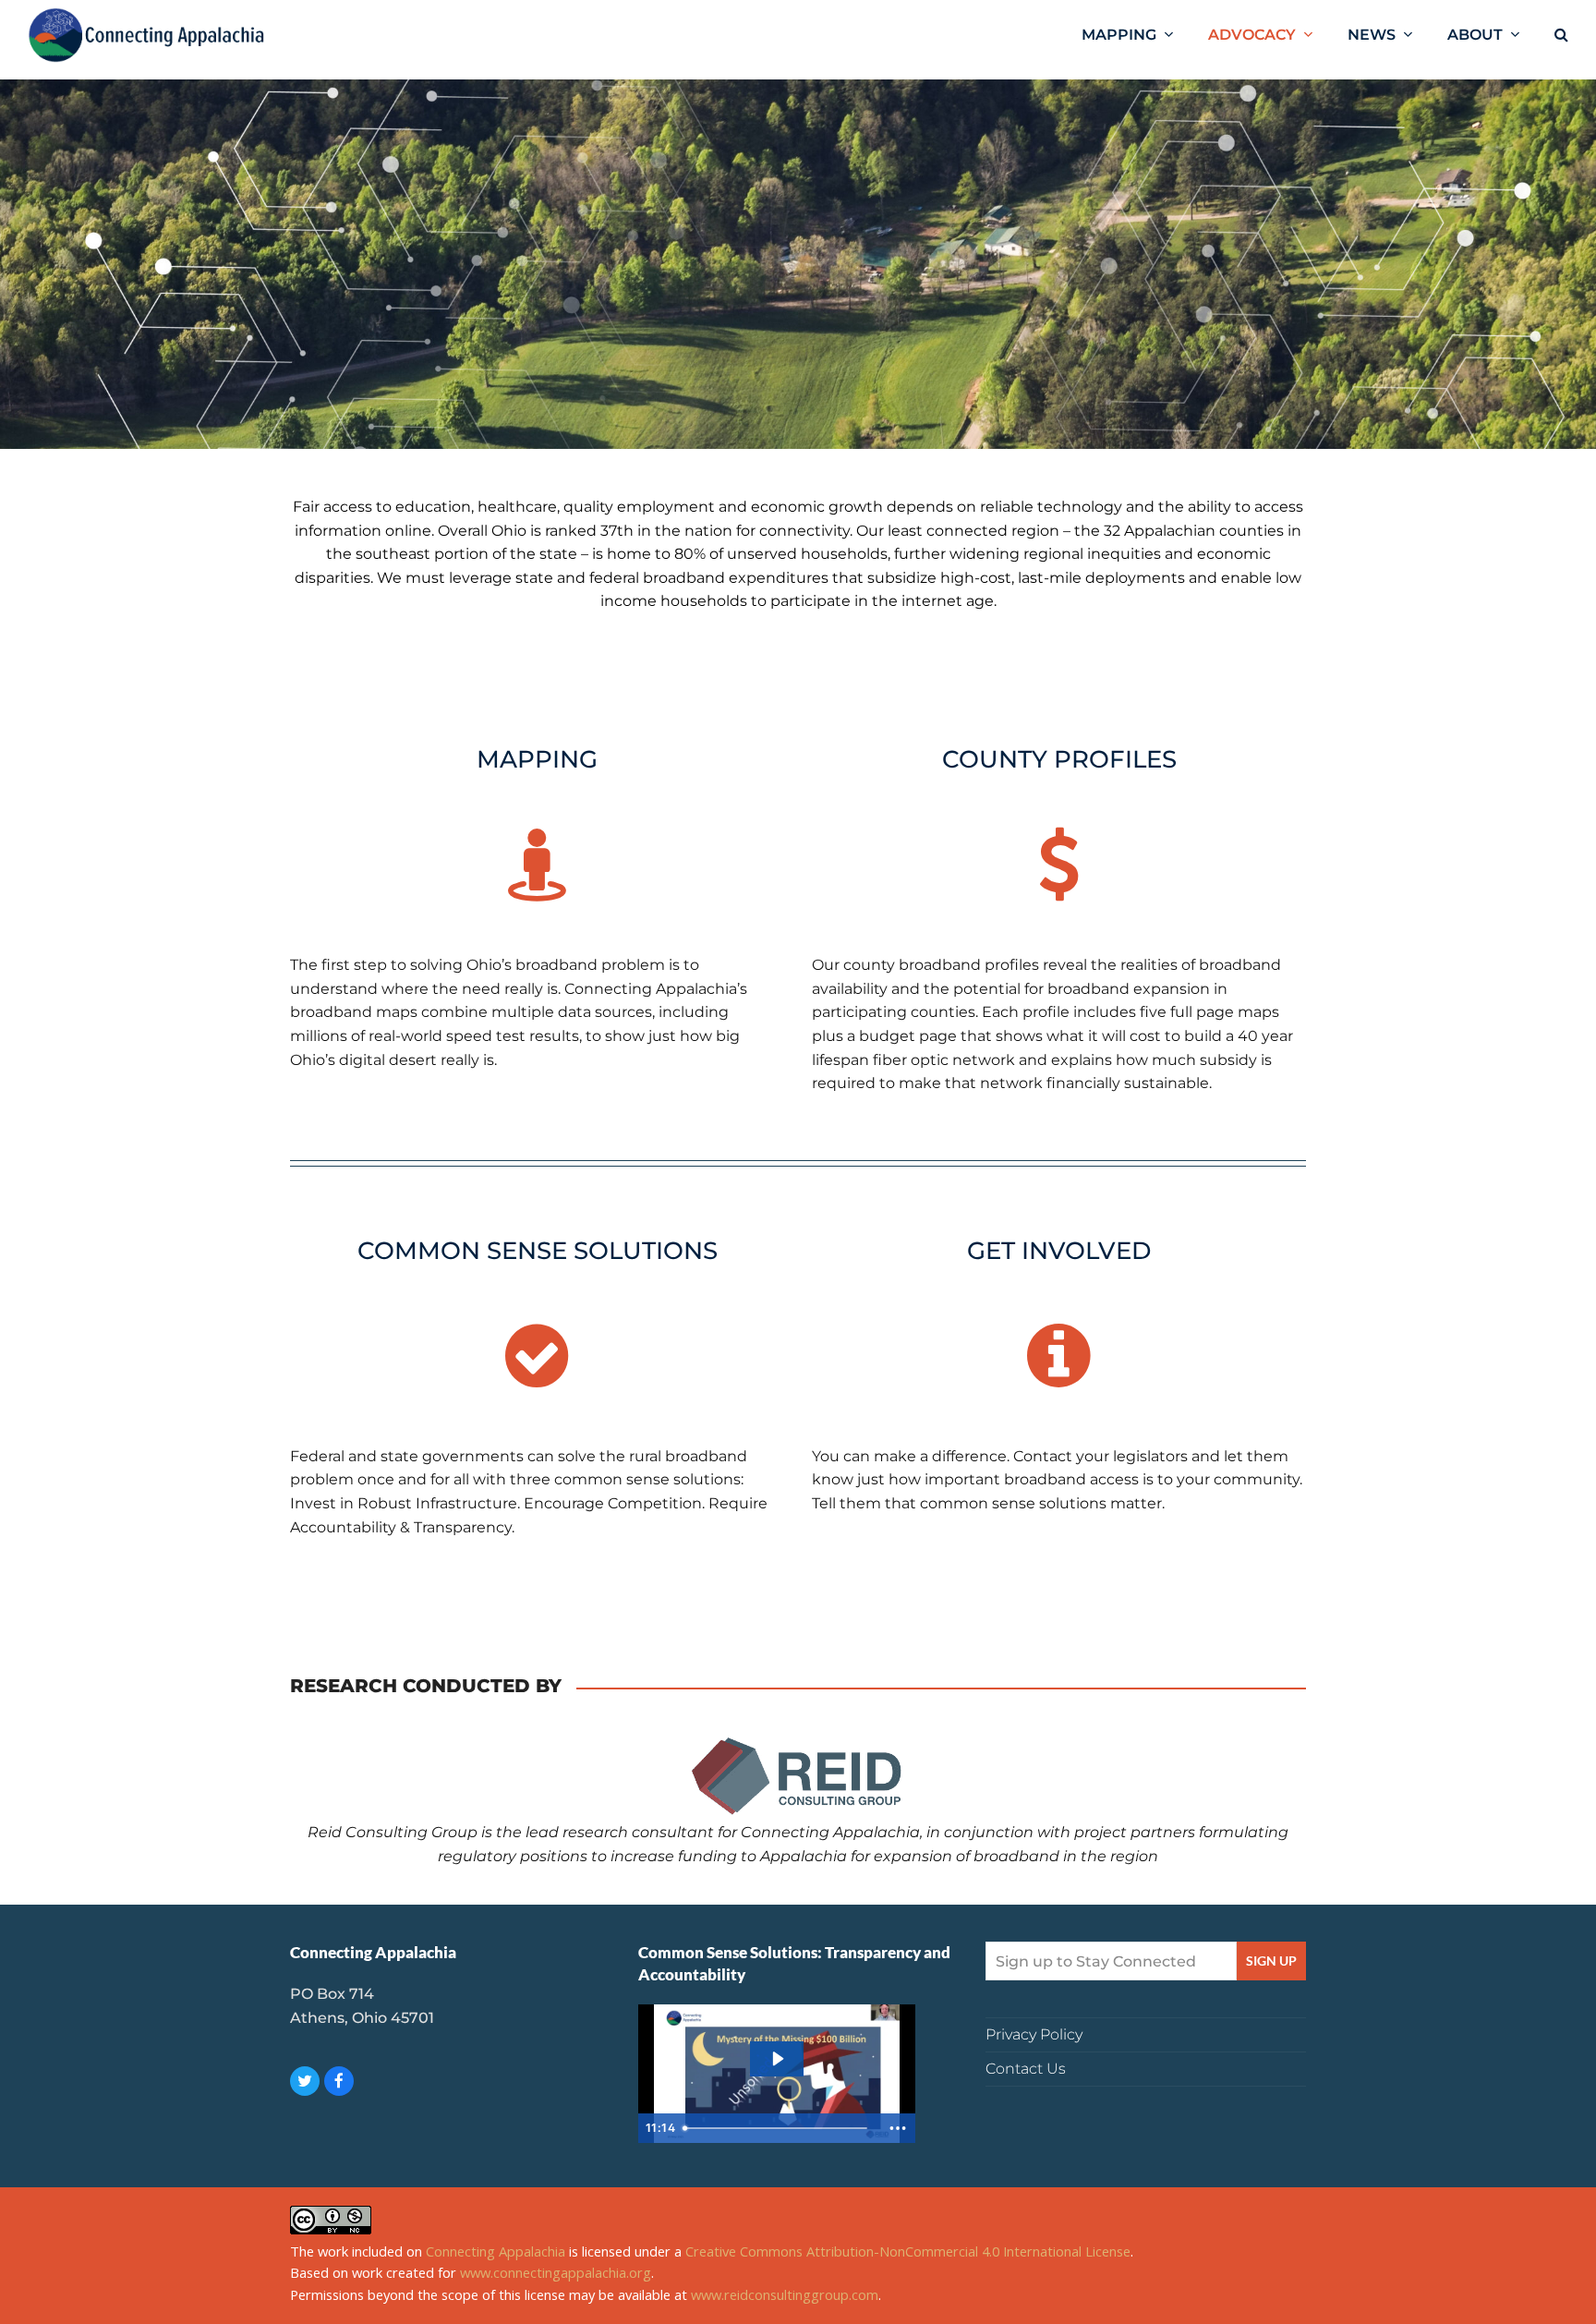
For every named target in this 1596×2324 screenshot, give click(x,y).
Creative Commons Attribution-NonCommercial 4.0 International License (908, 2251)
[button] (1561, 35)
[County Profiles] (1059, 864)
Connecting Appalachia (496, 2251)
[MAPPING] (537, 864)
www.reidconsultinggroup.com (785, 2294)
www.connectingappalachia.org (556, 2272)
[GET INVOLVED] (1059, 1356)
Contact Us (1026, 2069)
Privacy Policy (1034, 2034)
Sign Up (1271, 1961)
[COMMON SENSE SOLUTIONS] (537, 1356)
